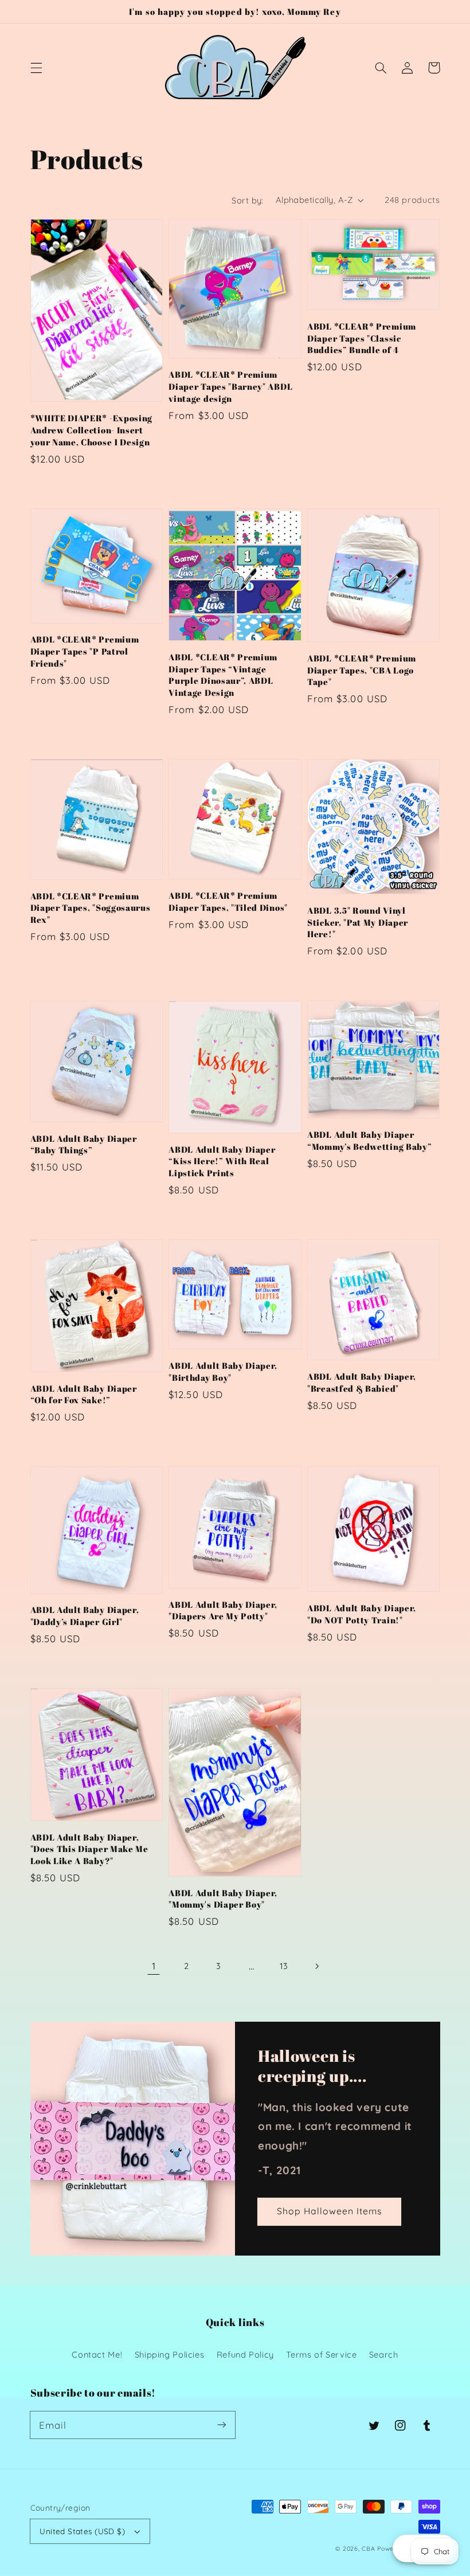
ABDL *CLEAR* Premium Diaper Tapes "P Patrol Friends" (85, 651)
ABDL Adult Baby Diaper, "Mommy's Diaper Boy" (223, 1899)
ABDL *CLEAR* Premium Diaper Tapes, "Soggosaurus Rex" (91, 908)
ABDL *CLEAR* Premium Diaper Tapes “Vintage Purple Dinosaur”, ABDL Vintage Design (223, 675)
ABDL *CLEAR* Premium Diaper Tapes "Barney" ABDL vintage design (230, 386)
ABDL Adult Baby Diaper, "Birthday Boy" (223, 1371)
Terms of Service (321, 2354)
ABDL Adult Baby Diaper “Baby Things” (84, 1144)
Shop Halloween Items (330, 2211)
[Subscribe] (222, 2425)
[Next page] (316, 1966)
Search (384, 2354)
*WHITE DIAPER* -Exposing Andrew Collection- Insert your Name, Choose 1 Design (92, 430)
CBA (368, 2548)
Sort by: (247, 200)
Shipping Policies (170, 2354)
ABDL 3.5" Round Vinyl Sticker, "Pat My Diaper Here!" (358, 922)
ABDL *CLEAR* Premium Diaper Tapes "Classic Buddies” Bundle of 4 (362, 338)
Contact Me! (97, 2354)
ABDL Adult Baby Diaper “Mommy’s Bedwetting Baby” (369, 1140)
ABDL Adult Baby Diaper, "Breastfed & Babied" (362, 1382)
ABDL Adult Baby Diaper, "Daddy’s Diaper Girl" (85, 1616)
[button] (36, 68)
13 (284, 1966)
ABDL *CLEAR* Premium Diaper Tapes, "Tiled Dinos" (228, 901)
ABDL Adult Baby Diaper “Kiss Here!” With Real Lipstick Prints (222, 1161)
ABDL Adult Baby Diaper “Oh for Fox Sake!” (84, 1394)
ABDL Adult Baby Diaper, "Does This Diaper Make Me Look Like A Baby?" (89, 1849)
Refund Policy (245, 2354)
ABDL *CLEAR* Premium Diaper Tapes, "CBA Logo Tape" (362, 670)
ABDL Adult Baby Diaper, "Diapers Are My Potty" (223, 1610)
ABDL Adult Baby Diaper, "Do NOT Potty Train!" (362, 1614)
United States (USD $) (82, 2531)
